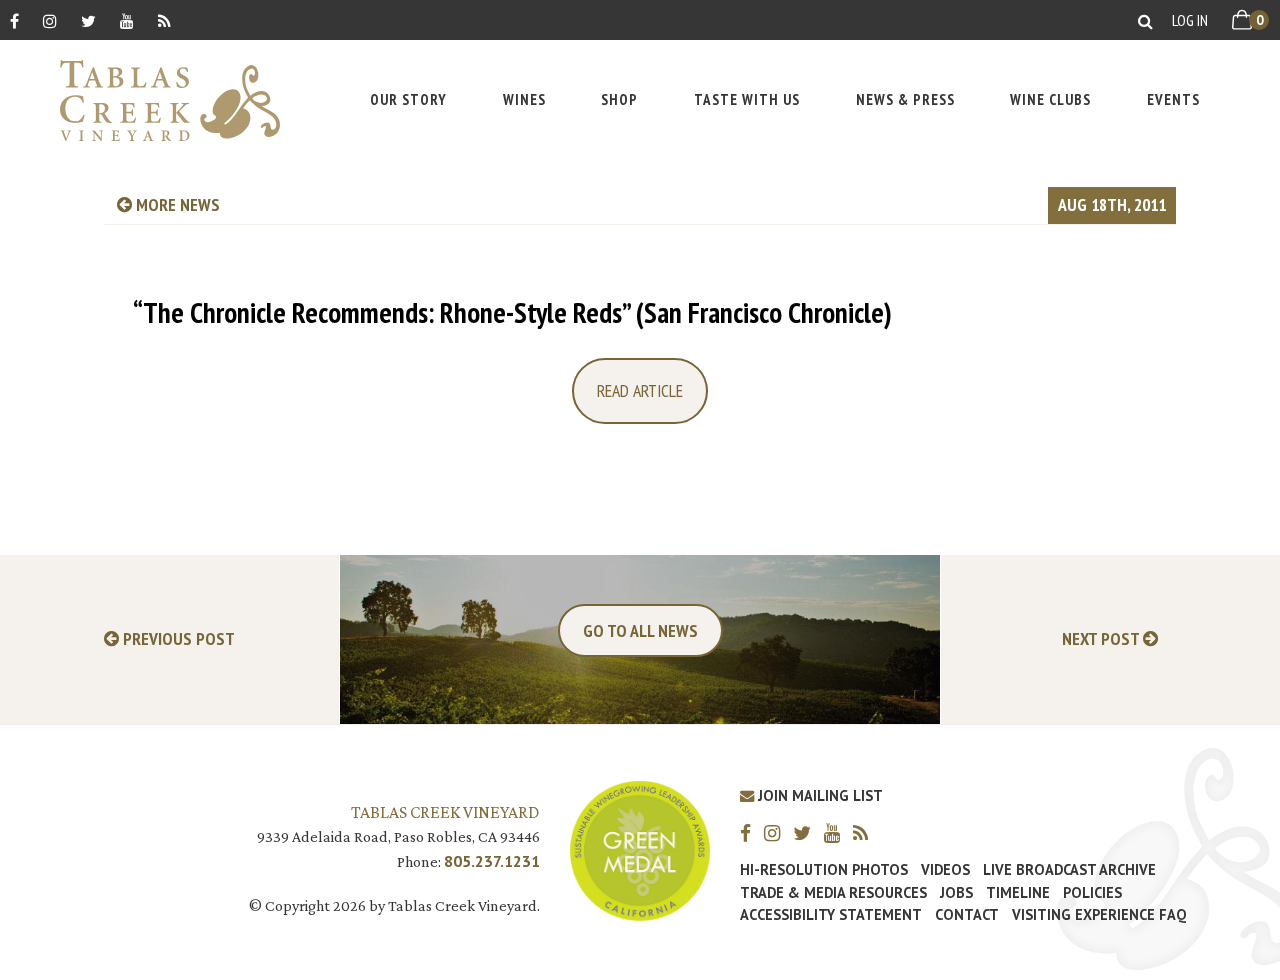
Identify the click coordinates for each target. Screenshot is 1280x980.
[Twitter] (88, 20)
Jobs (956, 893)
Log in (1190, 20)
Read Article (640, 390)
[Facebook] (14, 20)
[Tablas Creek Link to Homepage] (160, 100)
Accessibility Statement (831, 915)
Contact (967, 915)
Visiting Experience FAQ (1099, 915)
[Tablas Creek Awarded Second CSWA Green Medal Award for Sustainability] (640, 848)
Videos (945, 870)
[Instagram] (50, 20)
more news (176, 204)
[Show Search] (1145, 20)
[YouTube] (127, 20)
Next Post (1102, 639)
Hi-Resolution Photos (824, 870)
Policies (1092, 893)
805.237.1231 (492, 861)
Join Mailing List (818, 795)
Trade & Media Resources (833, 893)
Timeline (1018, 893)
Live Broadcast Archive (1069, 870)
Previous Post (177, 639)
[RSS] (164, 20)
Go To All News (640, 630)
